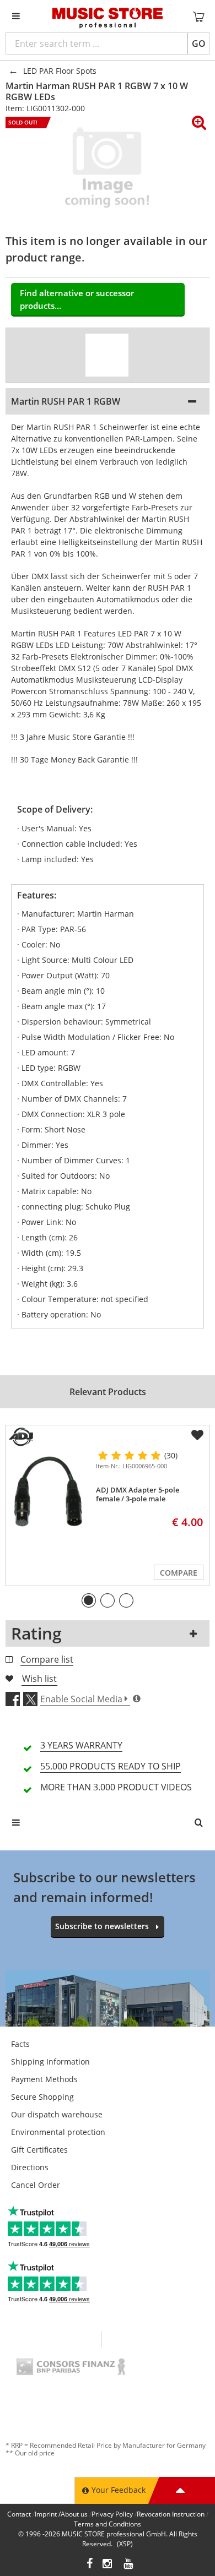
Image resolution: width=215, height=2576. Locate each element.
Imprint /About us (61, 2514)
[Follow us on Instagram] (108, 2565)
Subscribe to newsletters (102, 1926)
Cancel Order (36, 2185)
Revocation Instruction (171, 2514)
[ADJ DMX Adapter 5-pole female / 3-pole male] (49, 1493)
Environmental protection (58, 2132)
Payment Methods (44, 2079)
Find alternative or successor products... (77, 299)
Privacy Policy (112, 2514)
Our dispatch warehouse (57, 2114)
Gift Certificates (39, 2150)
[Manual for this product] (107, 355)
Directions (30, 2167)
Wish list (39, 1679)
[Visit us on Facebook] (90, 2565)
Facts (20, 2044)
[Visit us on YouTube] (129, 2565)
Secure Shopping (42, 2097)
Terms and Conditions (108, 2524)
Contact (19, 2514)
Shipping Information (50, 2062)
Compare (179, 1573)
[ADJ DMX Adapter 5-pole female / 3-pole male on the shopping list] (197, 1435)
